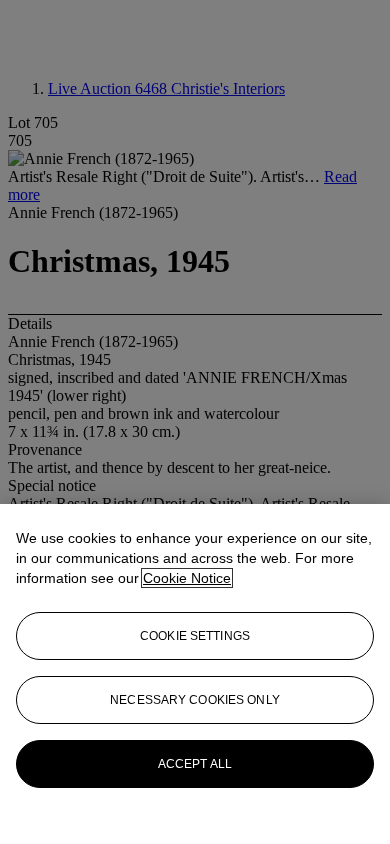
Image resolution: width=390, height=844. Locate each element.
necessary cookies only (195, 700)
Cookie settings (195, 636)
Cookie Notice (187, 578)
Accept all (195, 764)
